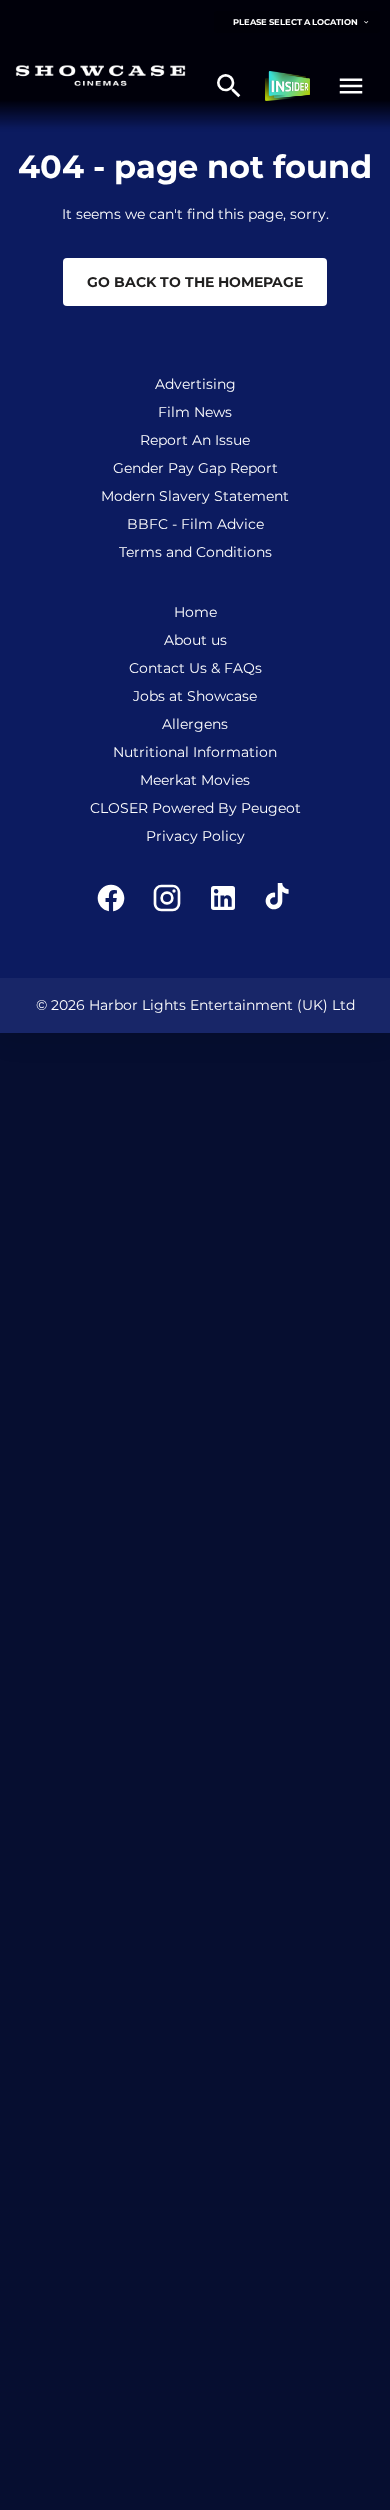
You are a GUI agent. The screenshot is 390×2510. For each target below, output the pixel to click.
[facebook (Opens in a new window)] (111, 898)
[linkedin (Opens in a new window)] (223, 898)
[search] (229, 86)
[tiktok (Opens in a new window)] (279, 898)
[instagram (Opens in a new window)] (167, 898)
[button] (351, 86)
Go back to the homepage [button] (195, 282)
